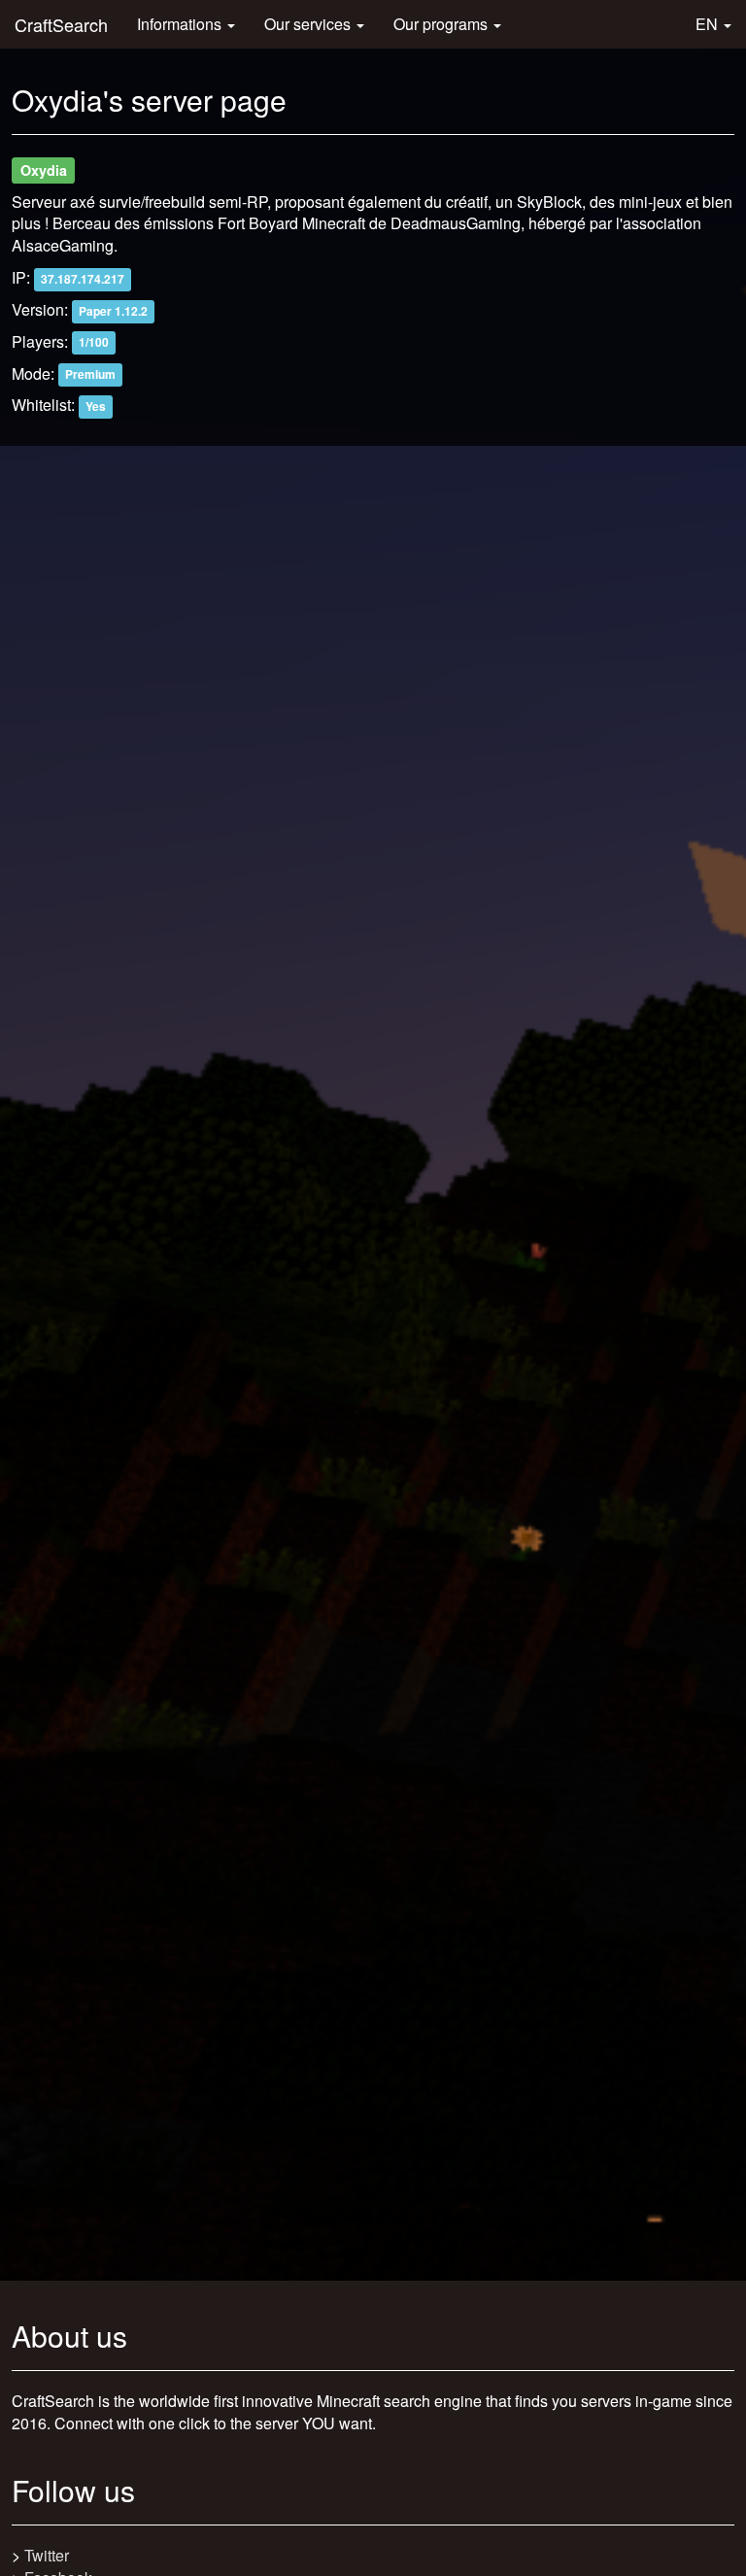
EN (709, 24)
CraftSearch (61, 24)
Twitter (47, 2555)
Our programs (442, 24)
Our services (309, 24)
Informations (181, 24)
